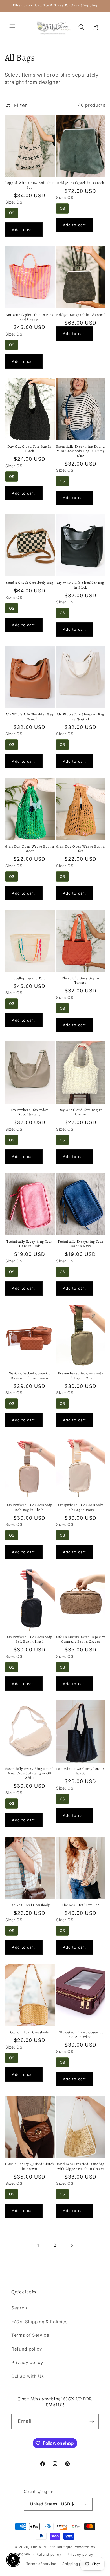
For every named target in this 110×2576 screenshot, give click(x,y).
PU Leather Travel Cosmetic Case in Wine (80, 2034)
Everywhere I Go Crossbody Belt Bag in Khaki (29, 1507)
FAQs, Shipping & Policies (39, 2322)
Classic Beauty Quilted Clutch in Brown (30, 2166)
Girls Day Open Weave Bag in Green (29, 849)
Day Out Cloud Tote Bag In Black (29, 449)
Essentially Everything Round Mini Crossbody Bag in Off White (29, 1773)
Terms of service (41, 2564)
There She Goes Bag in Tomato (80, 980)
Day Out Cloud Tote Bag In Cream (81, 1112)
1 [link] (38, 2245)
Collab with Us (27, 2376)
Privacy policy (27, 2363)
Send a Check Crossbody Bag (29, 583)
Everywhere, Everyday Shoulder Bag (30, 1112)
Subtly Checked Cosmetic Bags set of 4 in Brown (30, 1376)
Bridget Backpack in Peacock (80, 183)
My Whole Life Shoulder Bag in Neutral (81, 717)
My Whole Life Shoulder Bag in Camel (29, 717)
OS (12, 211)
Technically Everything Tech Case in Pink (29, 1244)
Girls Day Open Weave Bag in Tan (81, 849)
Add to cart (23, 230)
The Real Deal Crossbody (30, 1905)
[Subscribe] (92, 2421)
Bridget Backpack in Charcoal (81, 315)
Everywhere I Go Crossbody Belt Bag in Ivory (81, 1507)
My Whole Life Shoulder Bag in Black (81, 585)
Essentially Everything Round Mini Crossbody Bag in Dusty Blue (81, 451)
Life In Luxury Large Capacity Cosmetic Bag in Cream (80, 1639)
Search (19, 2308)
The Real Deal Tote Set (80, 1905)
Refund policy (27, 2349)
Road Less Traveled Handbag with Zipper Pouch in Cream (80, 2166)
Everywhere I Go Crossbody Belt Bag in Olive (81, 1376)
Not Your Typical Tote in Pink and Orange (30, 317)
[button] (12, 27)
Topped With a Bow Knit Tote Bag (29, 185)
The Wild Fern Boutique (51, 2547)
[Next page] (72, 2245)
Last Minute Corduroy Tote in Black (81, 1771)
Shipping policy (76, 2564)
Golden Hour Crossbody (30, 2032)
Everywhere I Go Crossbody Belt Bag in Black (29, 1639)
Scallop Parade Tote (30, 978)
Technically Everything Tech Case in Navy (81, 1244)
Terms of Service (30, 2335)
